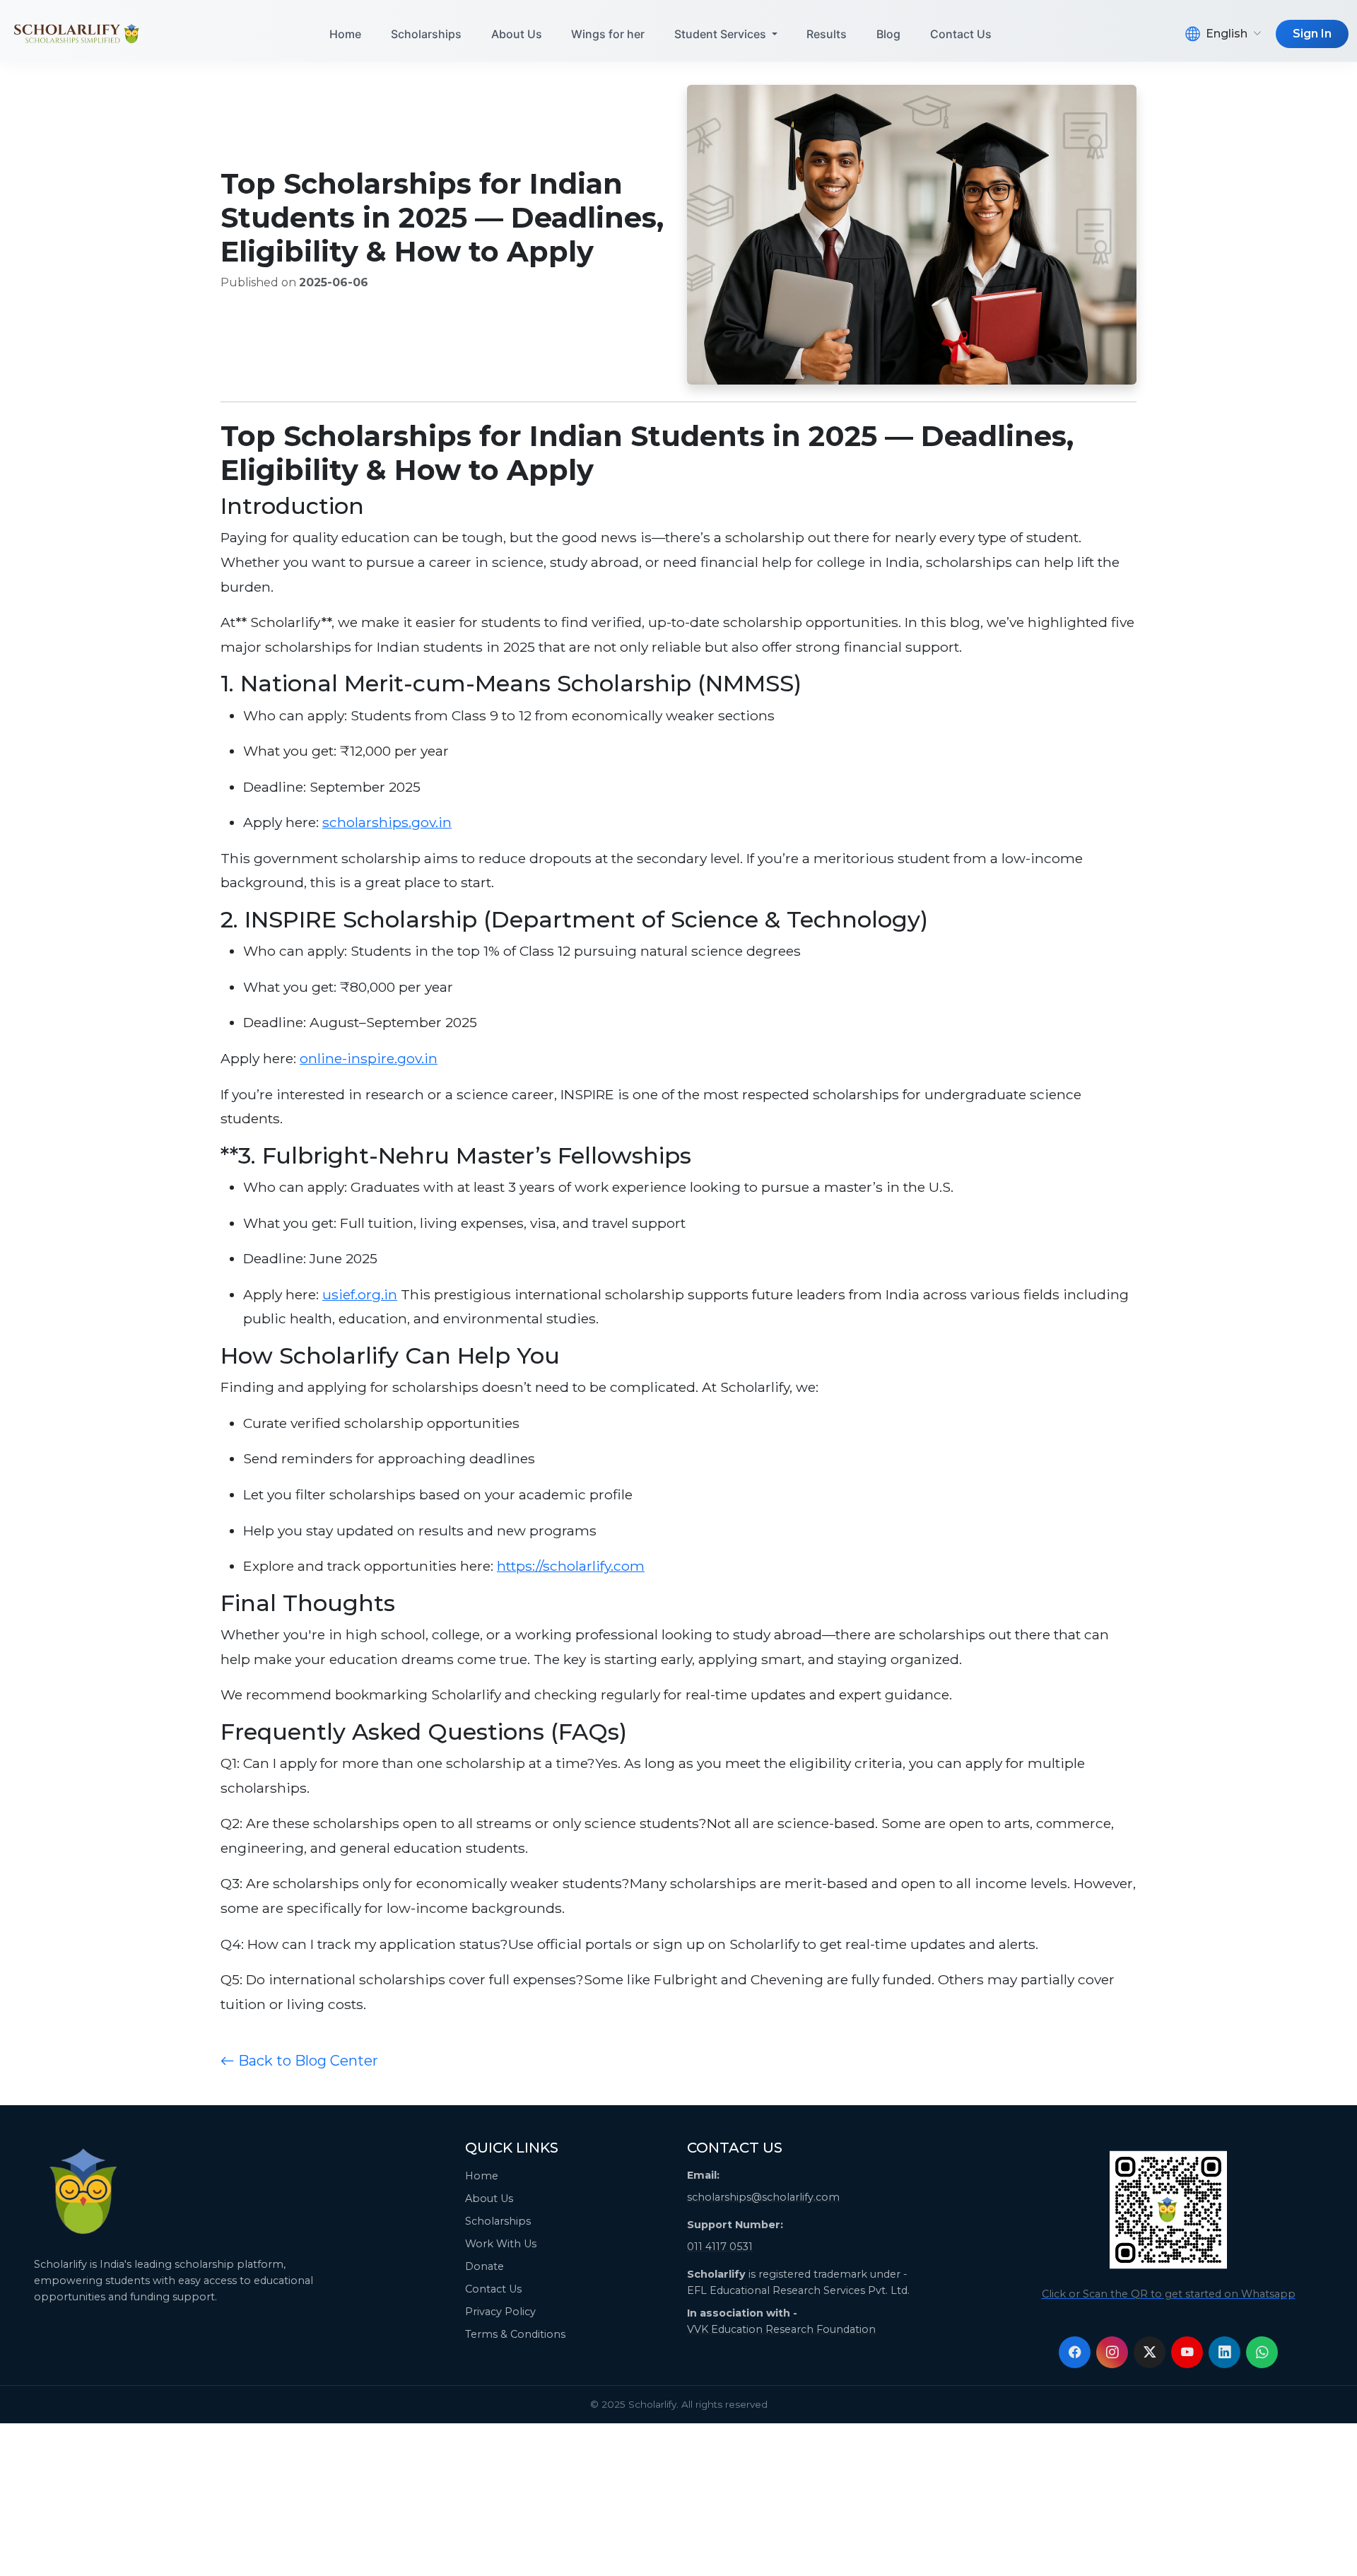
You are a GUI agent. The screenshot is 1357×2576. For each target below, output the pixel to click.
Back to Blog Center (306, 2061)
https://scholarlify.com (571, 1566)
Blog (888, 34)
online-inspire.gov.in (369, 1058)
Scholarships (426, 34)
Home (345, 34)
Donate (484, 2266)
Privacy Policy (500, 2312)
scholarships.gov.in (387, 822)
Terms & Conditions (515, 2334)
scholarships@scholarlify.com (763, 2197)
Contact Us (961, 34)
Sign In (1312, 34)
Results (827, 34)
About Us (517, 34)
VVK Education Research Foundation (781, 2329)
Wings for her (608, 34)
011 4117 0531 (720, 2247)
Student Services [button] (722, 34)
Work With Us (501, 2244)
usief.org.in (360, 1294)
